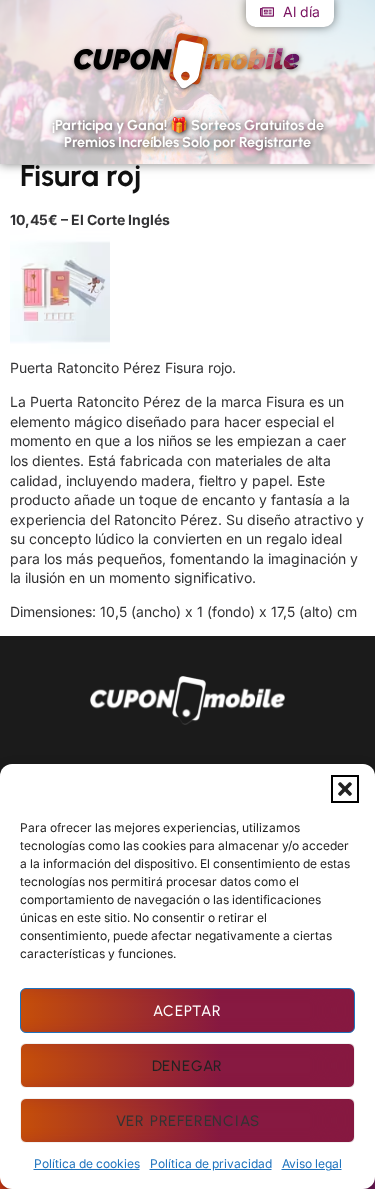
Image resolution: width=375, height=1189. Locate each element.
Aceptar (187, 1011)
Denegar (188, 1066)
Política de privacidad (211, 1163)
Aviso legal (312, 1163)
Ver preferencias (188, 1121)
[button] (345, 789)
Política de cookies (87, 1163)
